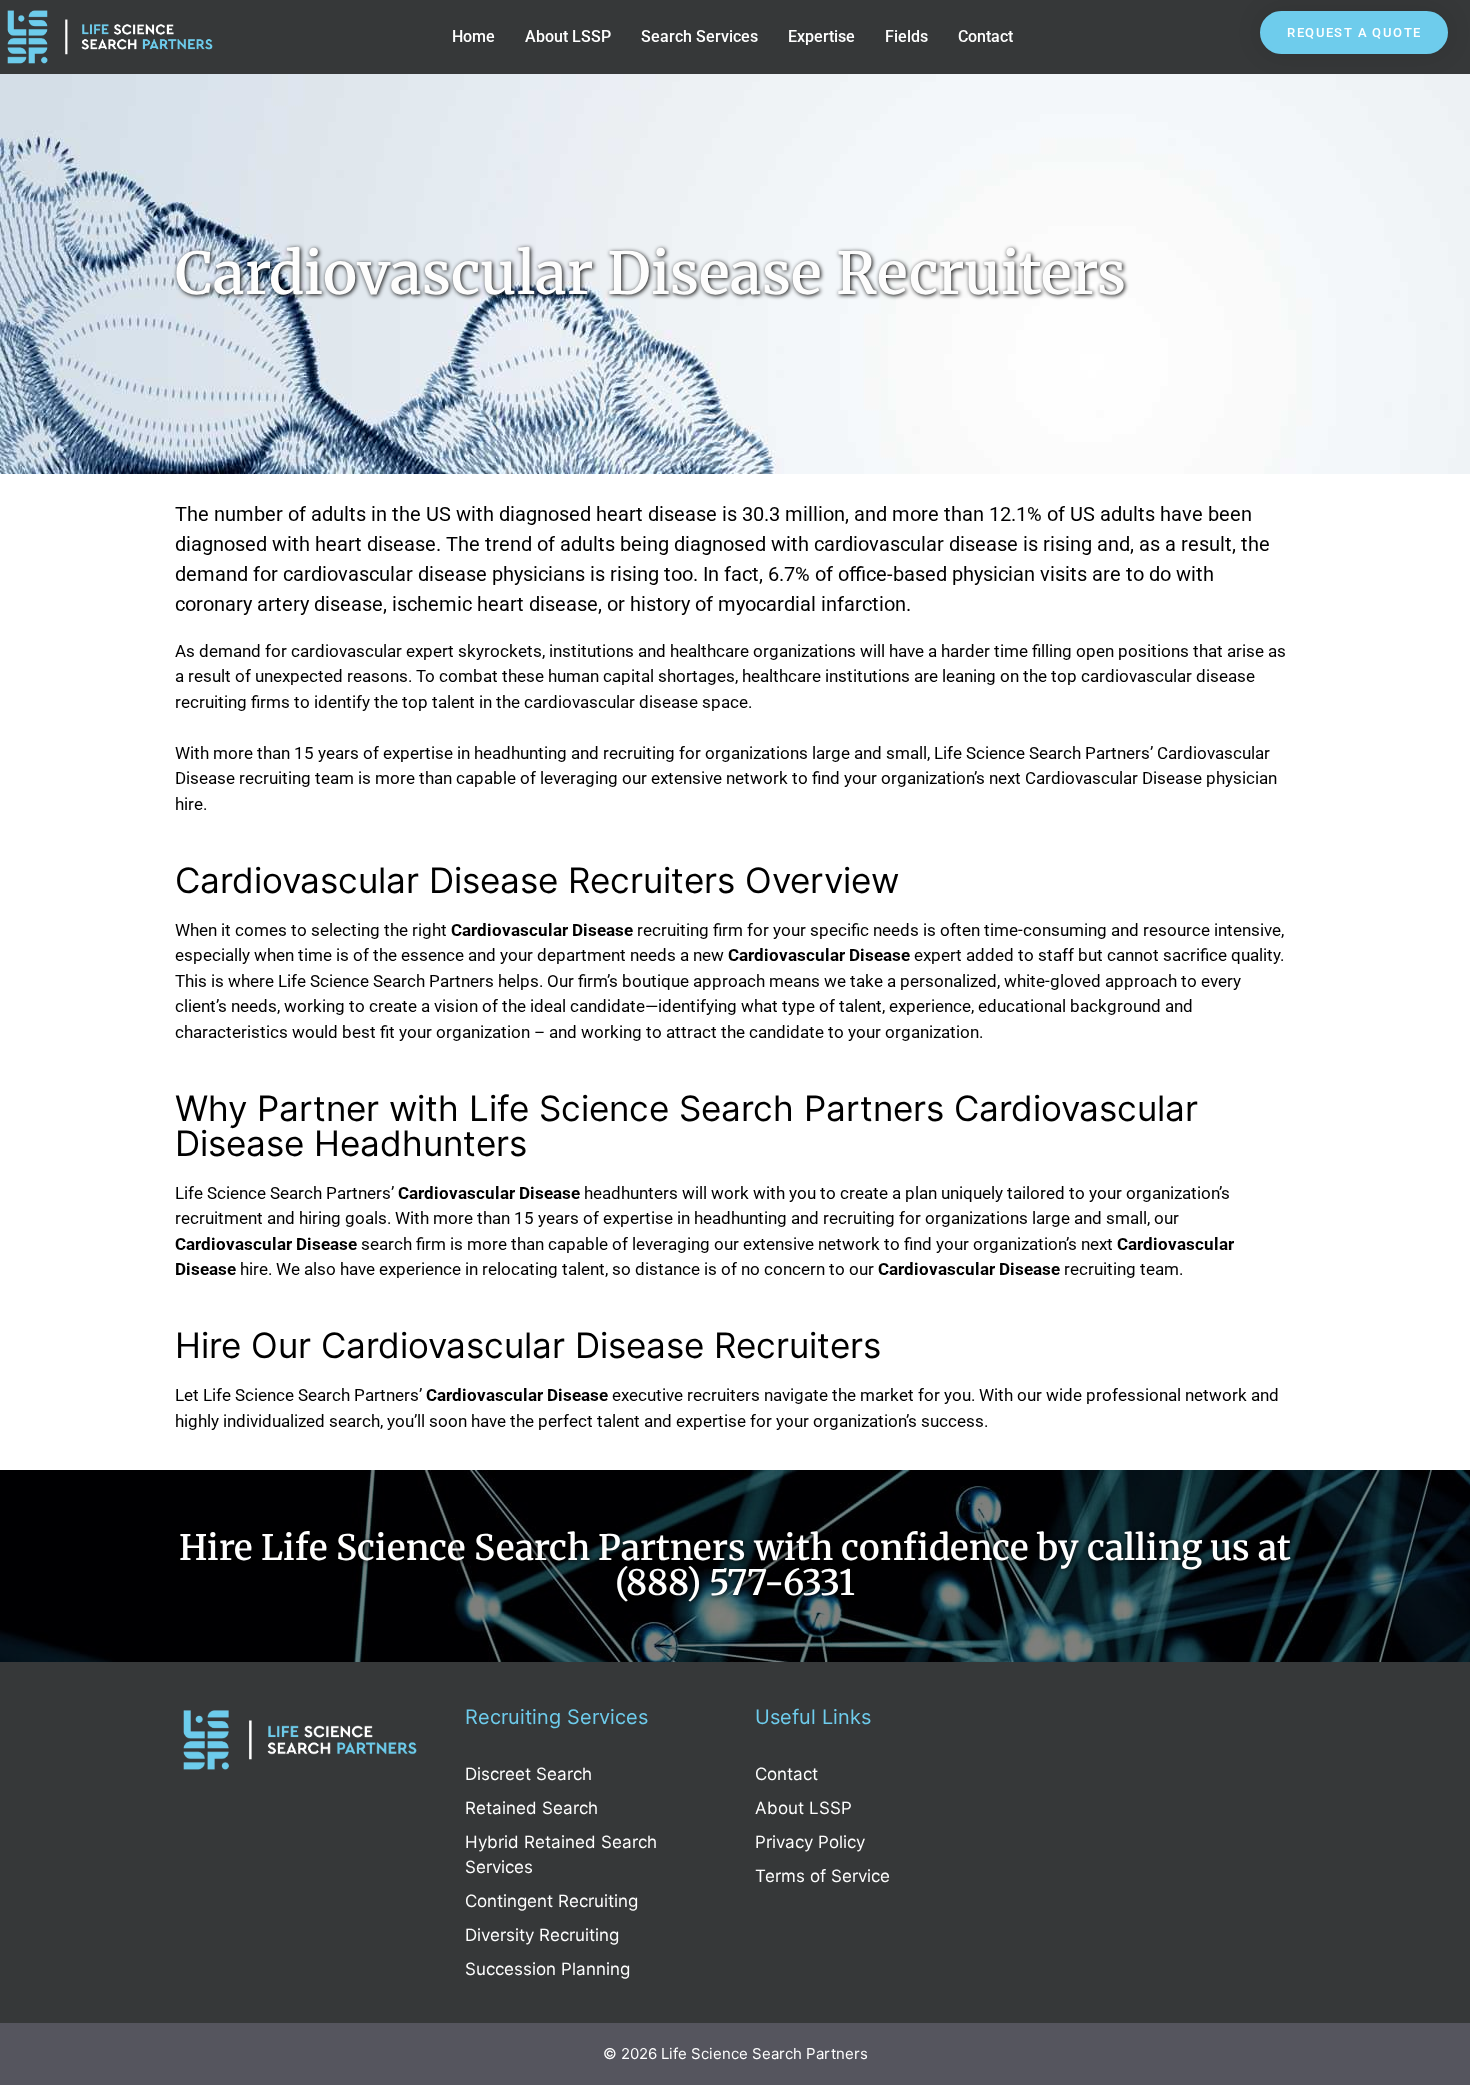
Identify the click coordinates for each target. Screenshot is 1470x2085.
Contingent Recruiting (551, 1901)
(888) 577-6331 (735, 1583)
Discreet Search (528, 1774)
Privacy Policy (810, 1842)
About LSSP (568, 36)
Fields (906, 36)
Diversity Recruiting (542, 1935)
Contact (985, 36)
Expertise (821, 36)
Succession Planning (547, 1969)
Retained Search (531, 1808)
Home (473, 36)
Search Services (699, 36)
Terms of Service (822, 1876)
